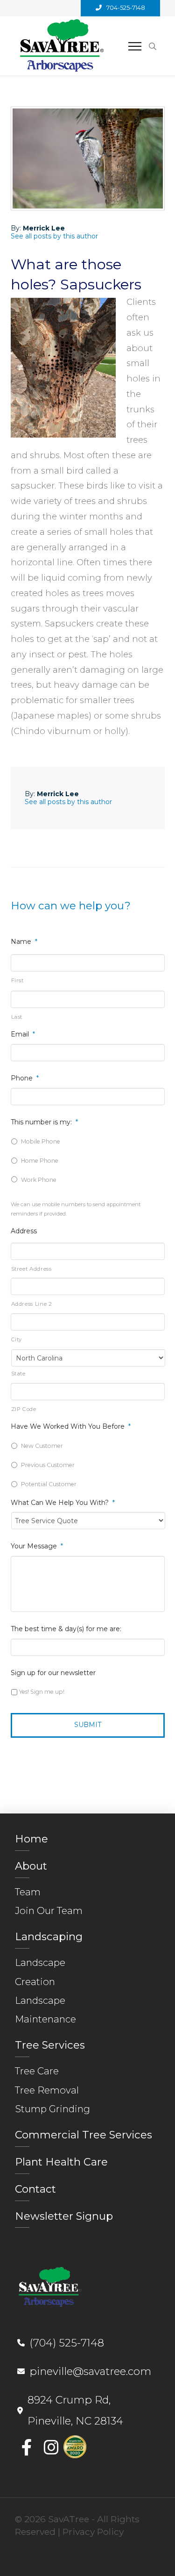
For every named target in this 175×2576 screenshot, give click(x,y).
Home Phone (40, 1161)
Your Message (37, 1546)
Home (31, 1839)
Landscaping (49, 1936)
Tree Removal (47, 2090)
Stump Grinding (52, 2109)
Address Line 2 (32, 1304)
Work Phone (39, 1180)
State (18, 1374)
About (31, 1866)
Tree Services (50, 2045)
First (17, 980)
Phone (25, 1078)
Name (24, 942)
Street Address (31, 1269)
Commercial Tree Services (84, 2135)
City (17, 1339)
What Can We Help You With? (63, 1503)
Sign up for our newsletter (53, 1673)
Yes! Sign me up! (42, 1692)
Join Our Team (49, 1910)
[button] (135, 46)
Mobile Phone (41, 1141)
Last (17, 1017)
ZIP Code (24, 1409)
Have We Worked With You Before (71, 1426)
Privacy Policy (93, 2532)
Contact (35, 2189)
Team (28, 1892)
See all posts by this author (54, 236)
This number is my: (44, 1122)
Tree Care (37, 2071)
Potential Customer (49, 1484)
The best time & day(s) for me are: (66, 1629)
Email (23, 1034)
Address (24, 1231)
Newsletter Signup (64, 2216)
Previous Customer (48, 1465)
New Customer (42, 1446)
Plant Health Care (61, 2162)
